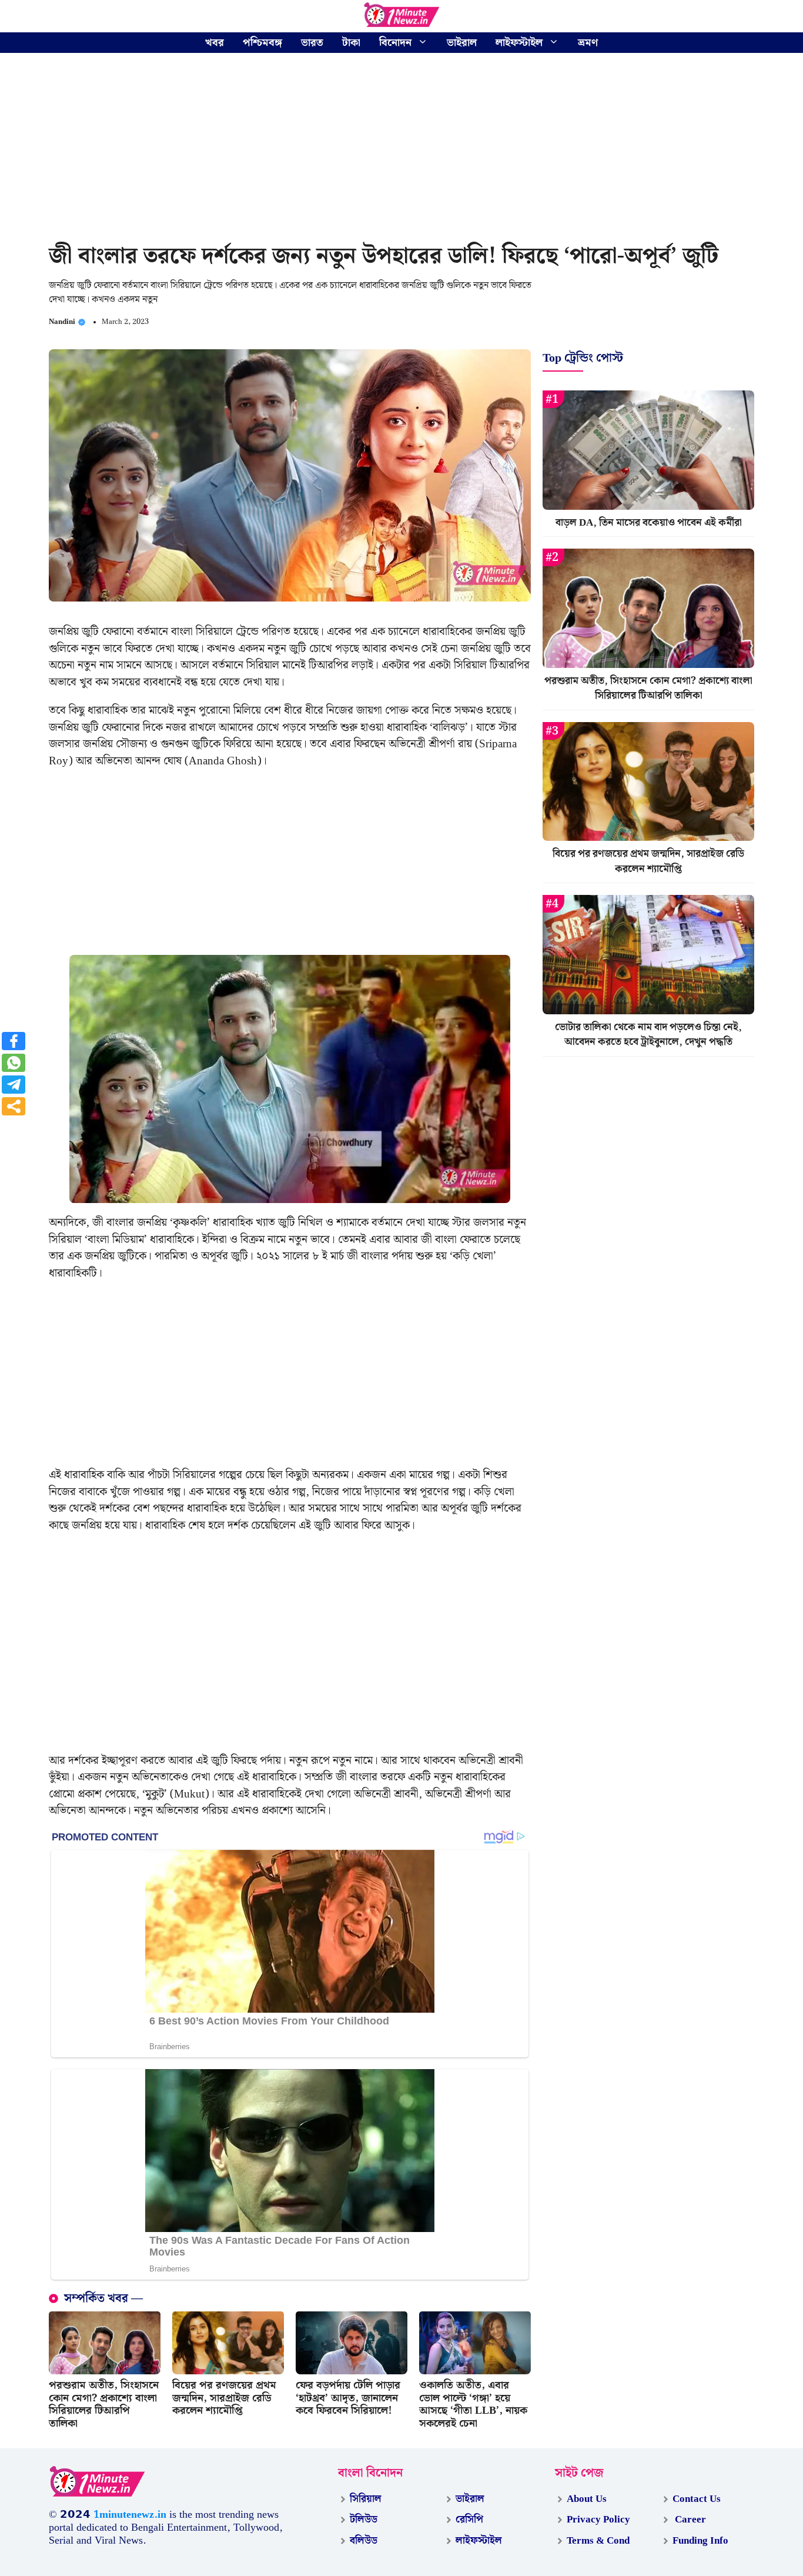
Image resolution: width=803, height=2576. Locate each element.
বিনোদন (395, 43)
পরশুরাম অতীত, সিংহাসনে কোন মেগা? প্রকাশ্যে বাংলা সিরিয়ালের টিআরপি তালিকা (104, 2404)
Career (689, 2520)
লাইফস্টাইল (519, 43)
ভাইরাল (462, 43)
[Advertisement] (401, 150)
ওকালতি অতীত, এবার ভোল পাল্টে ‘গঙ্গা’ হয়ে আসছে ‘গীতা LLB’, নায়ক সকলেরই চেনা (473, 2404)
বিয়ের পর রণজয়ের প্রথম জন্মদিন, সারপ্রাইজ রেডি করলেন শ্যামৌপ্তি (224, 2398)
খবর (215, 43)
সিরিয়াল (366, 2499)
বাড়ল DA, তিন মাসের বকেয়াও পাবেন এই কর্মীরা (649, 523)
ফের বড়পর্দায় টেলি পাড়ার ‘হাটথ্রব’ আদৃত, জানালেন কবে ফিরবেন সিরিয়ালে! (348, 2398)
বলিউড (364, 2541)
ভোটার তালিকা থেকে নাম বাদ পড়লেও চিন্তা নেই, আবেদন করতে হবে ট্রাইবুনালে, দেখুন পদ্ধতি (648, 1035)
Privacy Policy (598, 2520)
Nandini (62, 322)
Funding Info (700, 2541)
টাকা (351, 43)
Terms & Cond (598, 2541)
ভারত (312, 43)
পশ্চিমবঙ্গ (262, 43)
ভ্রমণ (588, 43)
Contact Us (697, 2499)
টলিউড (364, 2520)
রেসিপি (469, 2520)
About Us (587, 2499)
